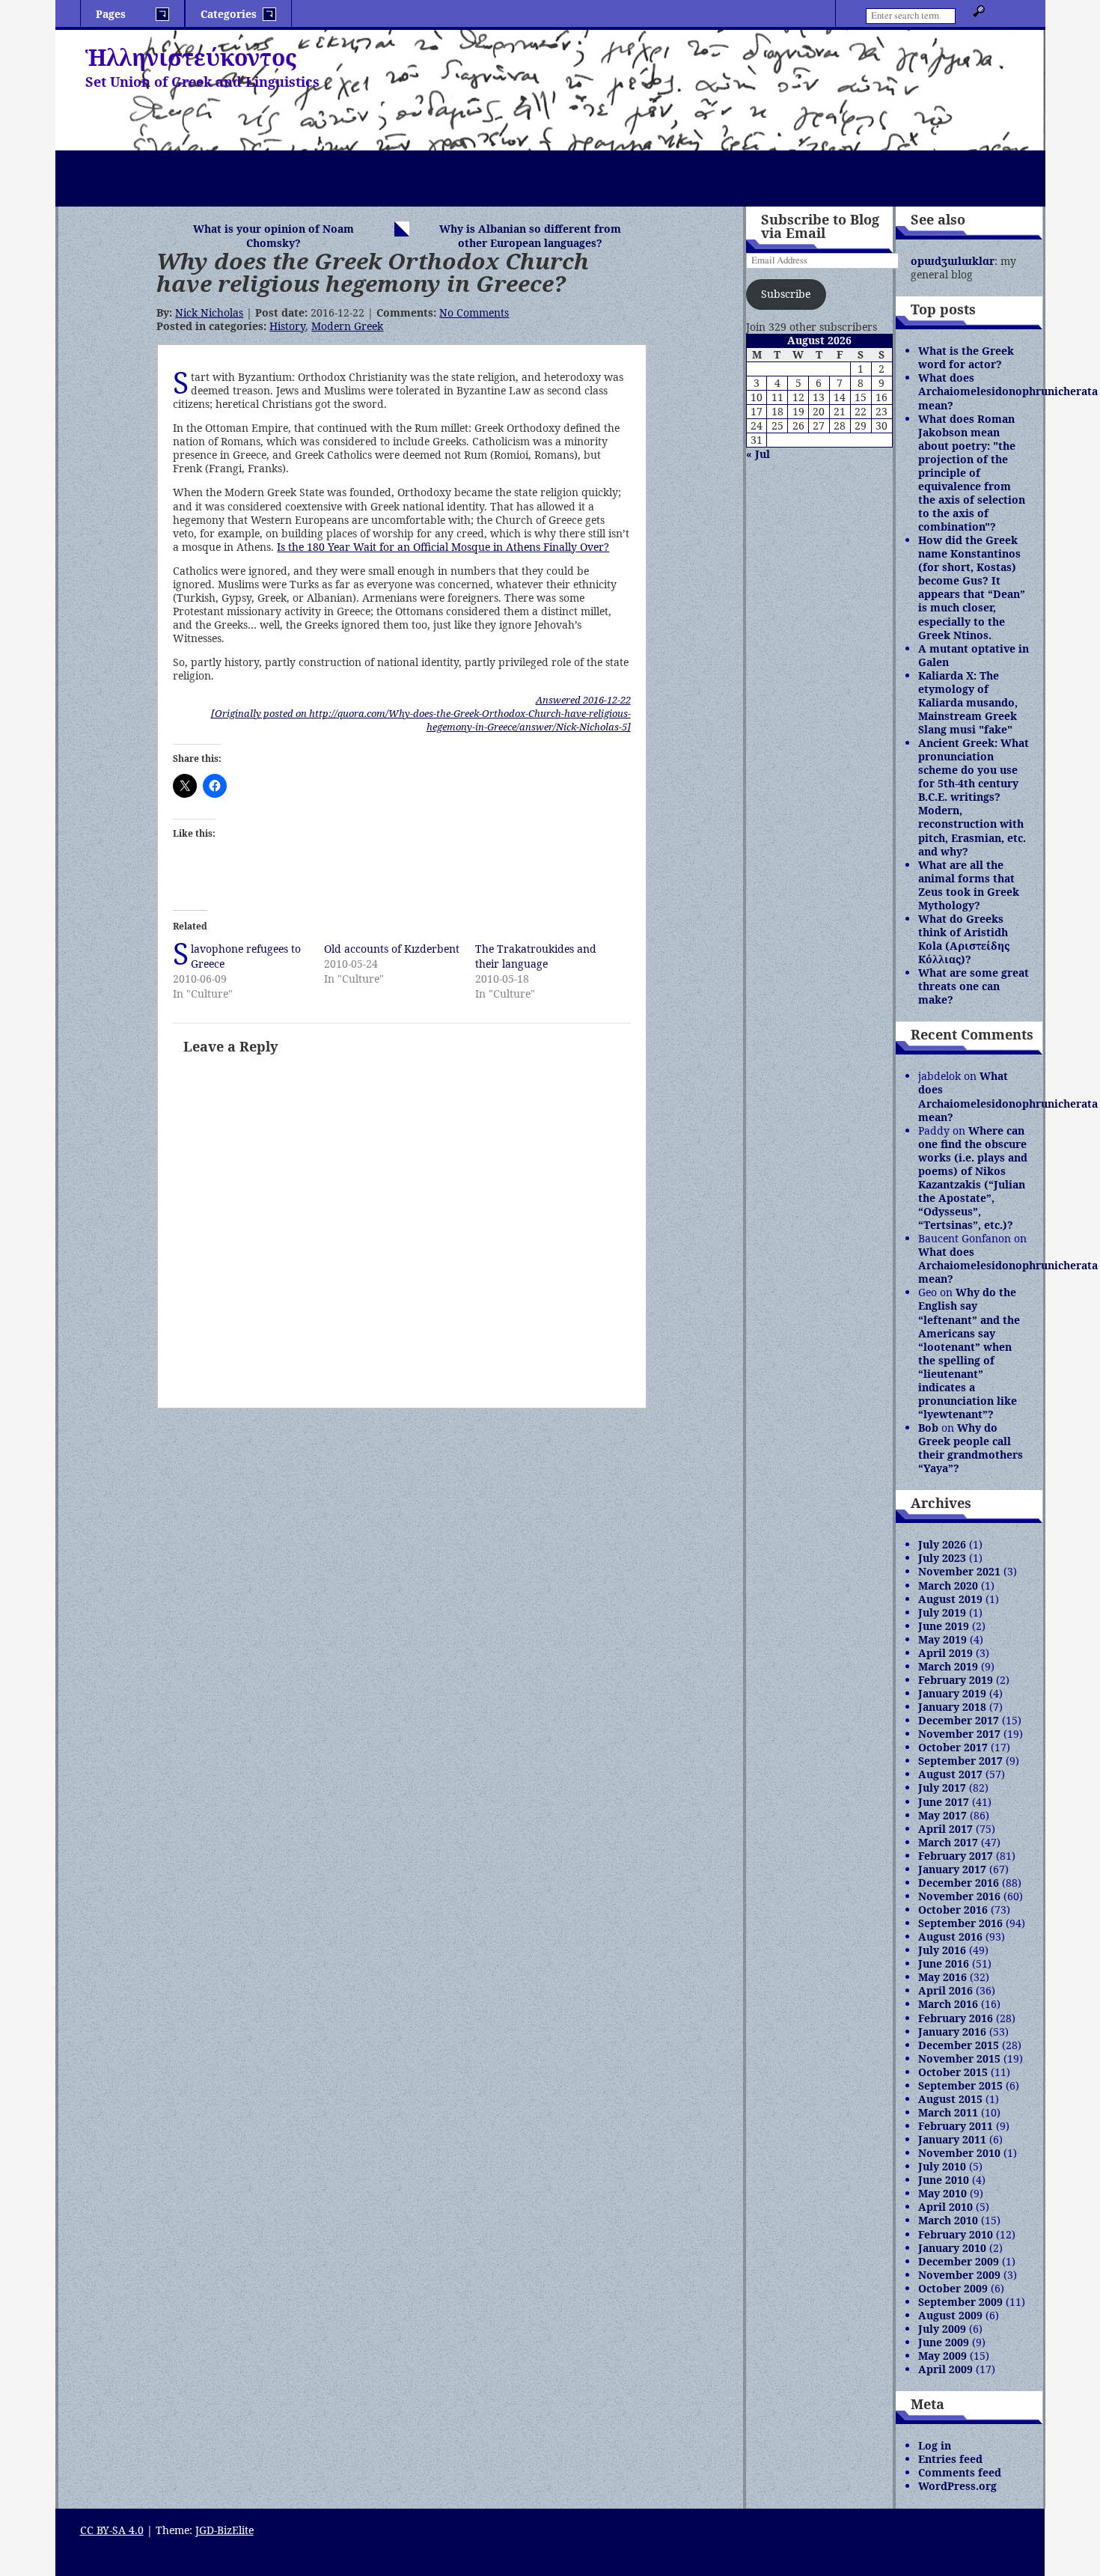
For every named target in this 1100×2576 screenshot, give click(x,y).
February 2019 (956, 1680)
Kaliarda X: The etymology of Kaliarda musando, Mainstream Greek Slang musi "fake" (968, 702)
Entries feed (950, 2459)
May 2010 (942, 2193)
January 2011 (952, 2139)
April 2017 (945, 1829)
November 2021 (959, 1571)
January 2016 (952, 2032)
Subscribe (786, 294)
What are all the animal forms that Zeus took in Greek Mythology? (969, 885)
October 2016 (953, 1910)
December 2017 (959, 1720)
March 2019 (948, 1666)
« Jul (758, 454)
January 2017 (952, 1869)
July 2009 (942, 2329)
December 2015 (959, 2045)
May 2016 (942, 1977)
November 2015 (959, 2058)
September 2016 (960, 1923)
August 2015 (950, 2099)
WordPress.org (957, 2486)
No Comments (474, 312)
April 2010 (945, 2207)
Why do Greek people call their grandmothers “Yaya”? (971, 1448)
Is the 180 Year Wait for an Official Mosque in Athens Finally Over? (443, 547)
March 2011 (948, 2112)
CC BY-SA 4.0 (112, 2530)
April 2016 (945, 1990)
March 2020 (948, 1585)
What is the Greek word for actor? (966, 357)
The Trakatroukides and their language (536, 956)
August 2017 (950, 1774)
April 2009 (945, 2369)
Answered (583, 700)
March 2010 (948, 2220)
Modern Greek (347, 326)
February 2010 (956, 2234)
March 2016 (948, 2004)
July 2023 (942, 1558)
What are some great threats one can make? (974, 986)
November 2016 (959, 1896)
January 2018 (952, 1707)
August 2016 (950, 1936)
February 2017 (956, 1856)
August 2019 (950, 1599)
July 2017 (942, 1788)
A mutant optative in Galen (974, 655)
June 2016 (944, 1963)
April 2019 (945, 1653)
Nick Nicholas (209, 312)
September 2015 (960, 2085)
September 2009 (960, 2302)
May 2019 (942, 1639)
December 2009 (959, 2261)
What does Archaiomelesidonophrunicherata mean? (1008, 391)
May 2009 (942, 2356)
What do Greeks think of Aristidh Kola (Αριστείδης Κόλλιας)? (964, 939)
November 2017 (959, 1734)
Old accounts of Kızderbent (392, 949)
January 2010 (952, 2248)
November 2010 (959, 2153)
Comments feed (960, 2472)
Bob (928, 1428)
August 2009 (950, 2315)
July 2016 (942, 1950)
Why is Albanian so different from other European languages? (530, 236)
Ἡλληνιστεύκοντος (191, 57)
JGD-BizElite (224, 2530)
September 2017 (960, 1761)
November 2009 (959, 2275)
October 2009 (953, 2288)
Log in (935, 2445)
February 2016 (956, 2018)
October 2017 (953, 1747)
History (287, 326)
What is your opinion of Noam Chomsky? (274, 236)
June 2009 (944, 2342)
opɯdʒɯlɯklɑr (953, 261)
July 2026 (942, 1544)
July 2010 (942, 2166)
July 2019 (942, 1612)
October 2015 (953, 2072)
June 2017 (944, 1802)
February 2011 (956, 2126)
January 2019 (952, 1693)
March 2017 (948, 1842)
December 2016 (959, 1883)
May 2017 (942, 1815)
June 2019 (944, 1626)
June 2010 (944, 2180)
